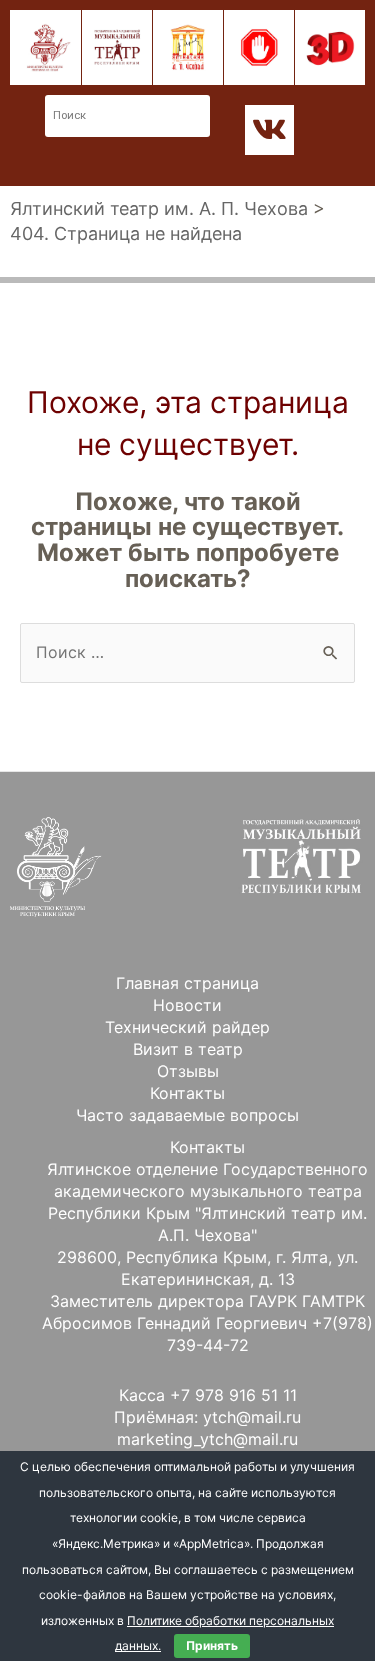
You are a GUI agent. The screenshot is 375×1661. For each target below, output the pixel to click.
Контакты (187, 1093)
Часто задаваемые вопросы (187, 1115)
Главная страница (187, 983)
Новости (187, 1005)
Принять (212, 1645)
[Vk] (270, 130)
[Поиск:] (187, 652)
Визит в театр (188, 1049)
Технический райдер (187, 1027)
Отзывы (188, 1071)
